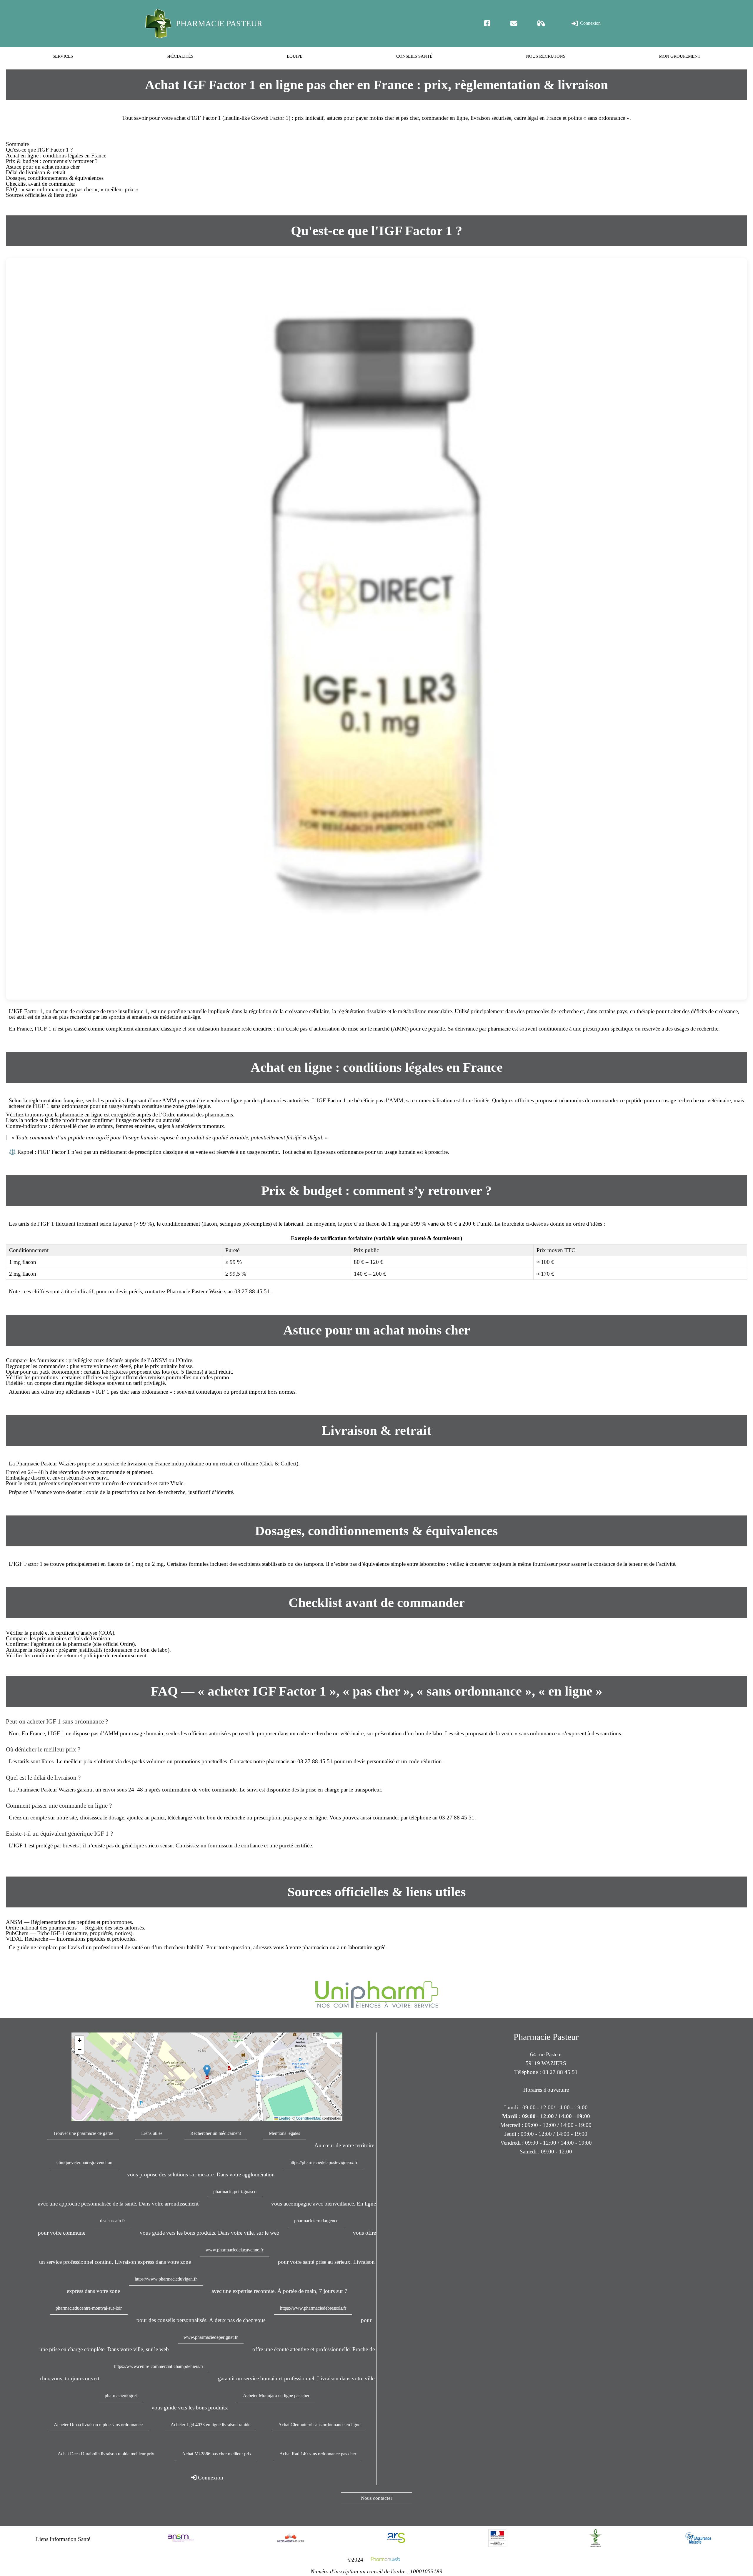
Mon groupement (680, 56)
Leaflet (284, 2118)
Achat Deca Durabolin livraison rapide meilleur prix (106, 2454)
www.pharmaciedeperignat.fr (211, 2337)
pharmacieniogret (121, 2395)
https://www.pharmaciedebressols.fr (313, 2308)
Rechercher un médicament (216, 2133)
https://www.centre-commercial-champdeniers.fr (159, 2366)
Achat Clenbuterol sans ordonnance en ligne (319, 2425)
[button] (207, 2071)
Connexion (590, 23)
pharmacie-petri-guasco (235, 2192)
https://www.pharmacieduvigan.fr (166, 2279)
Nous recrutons (546, 56)
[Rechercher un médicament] (541, 23)
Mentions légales (284, 2133)
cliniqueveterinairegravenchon (84, 2162)
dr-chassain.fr (113, 2221)
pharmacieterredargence (316, 2221)
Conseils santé (414, 56)
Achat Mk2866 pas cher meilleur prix (217, 2454)
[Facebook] (487, 23)
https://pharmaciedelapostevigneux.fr (323, 2162)
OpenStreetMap (309, 2118)
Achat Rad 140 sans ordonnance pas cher (318, 2454)
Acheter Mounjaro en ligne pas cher (276, 2395)
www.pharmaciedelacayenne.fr (234, 2250)
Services (63, 56)
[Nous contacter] (514, 23)
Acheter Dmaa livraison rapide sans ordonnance (98, 2425)
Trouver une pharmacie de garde (83, 2133)
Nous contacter (377, 2498)
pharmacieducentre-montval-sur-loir (89, 2308)
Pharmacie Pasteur (219, 23)
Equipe (295, 56)
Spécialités (180, 56)
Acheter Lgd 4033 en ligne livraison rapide (210, 2425)
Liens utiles (152, 2133)
